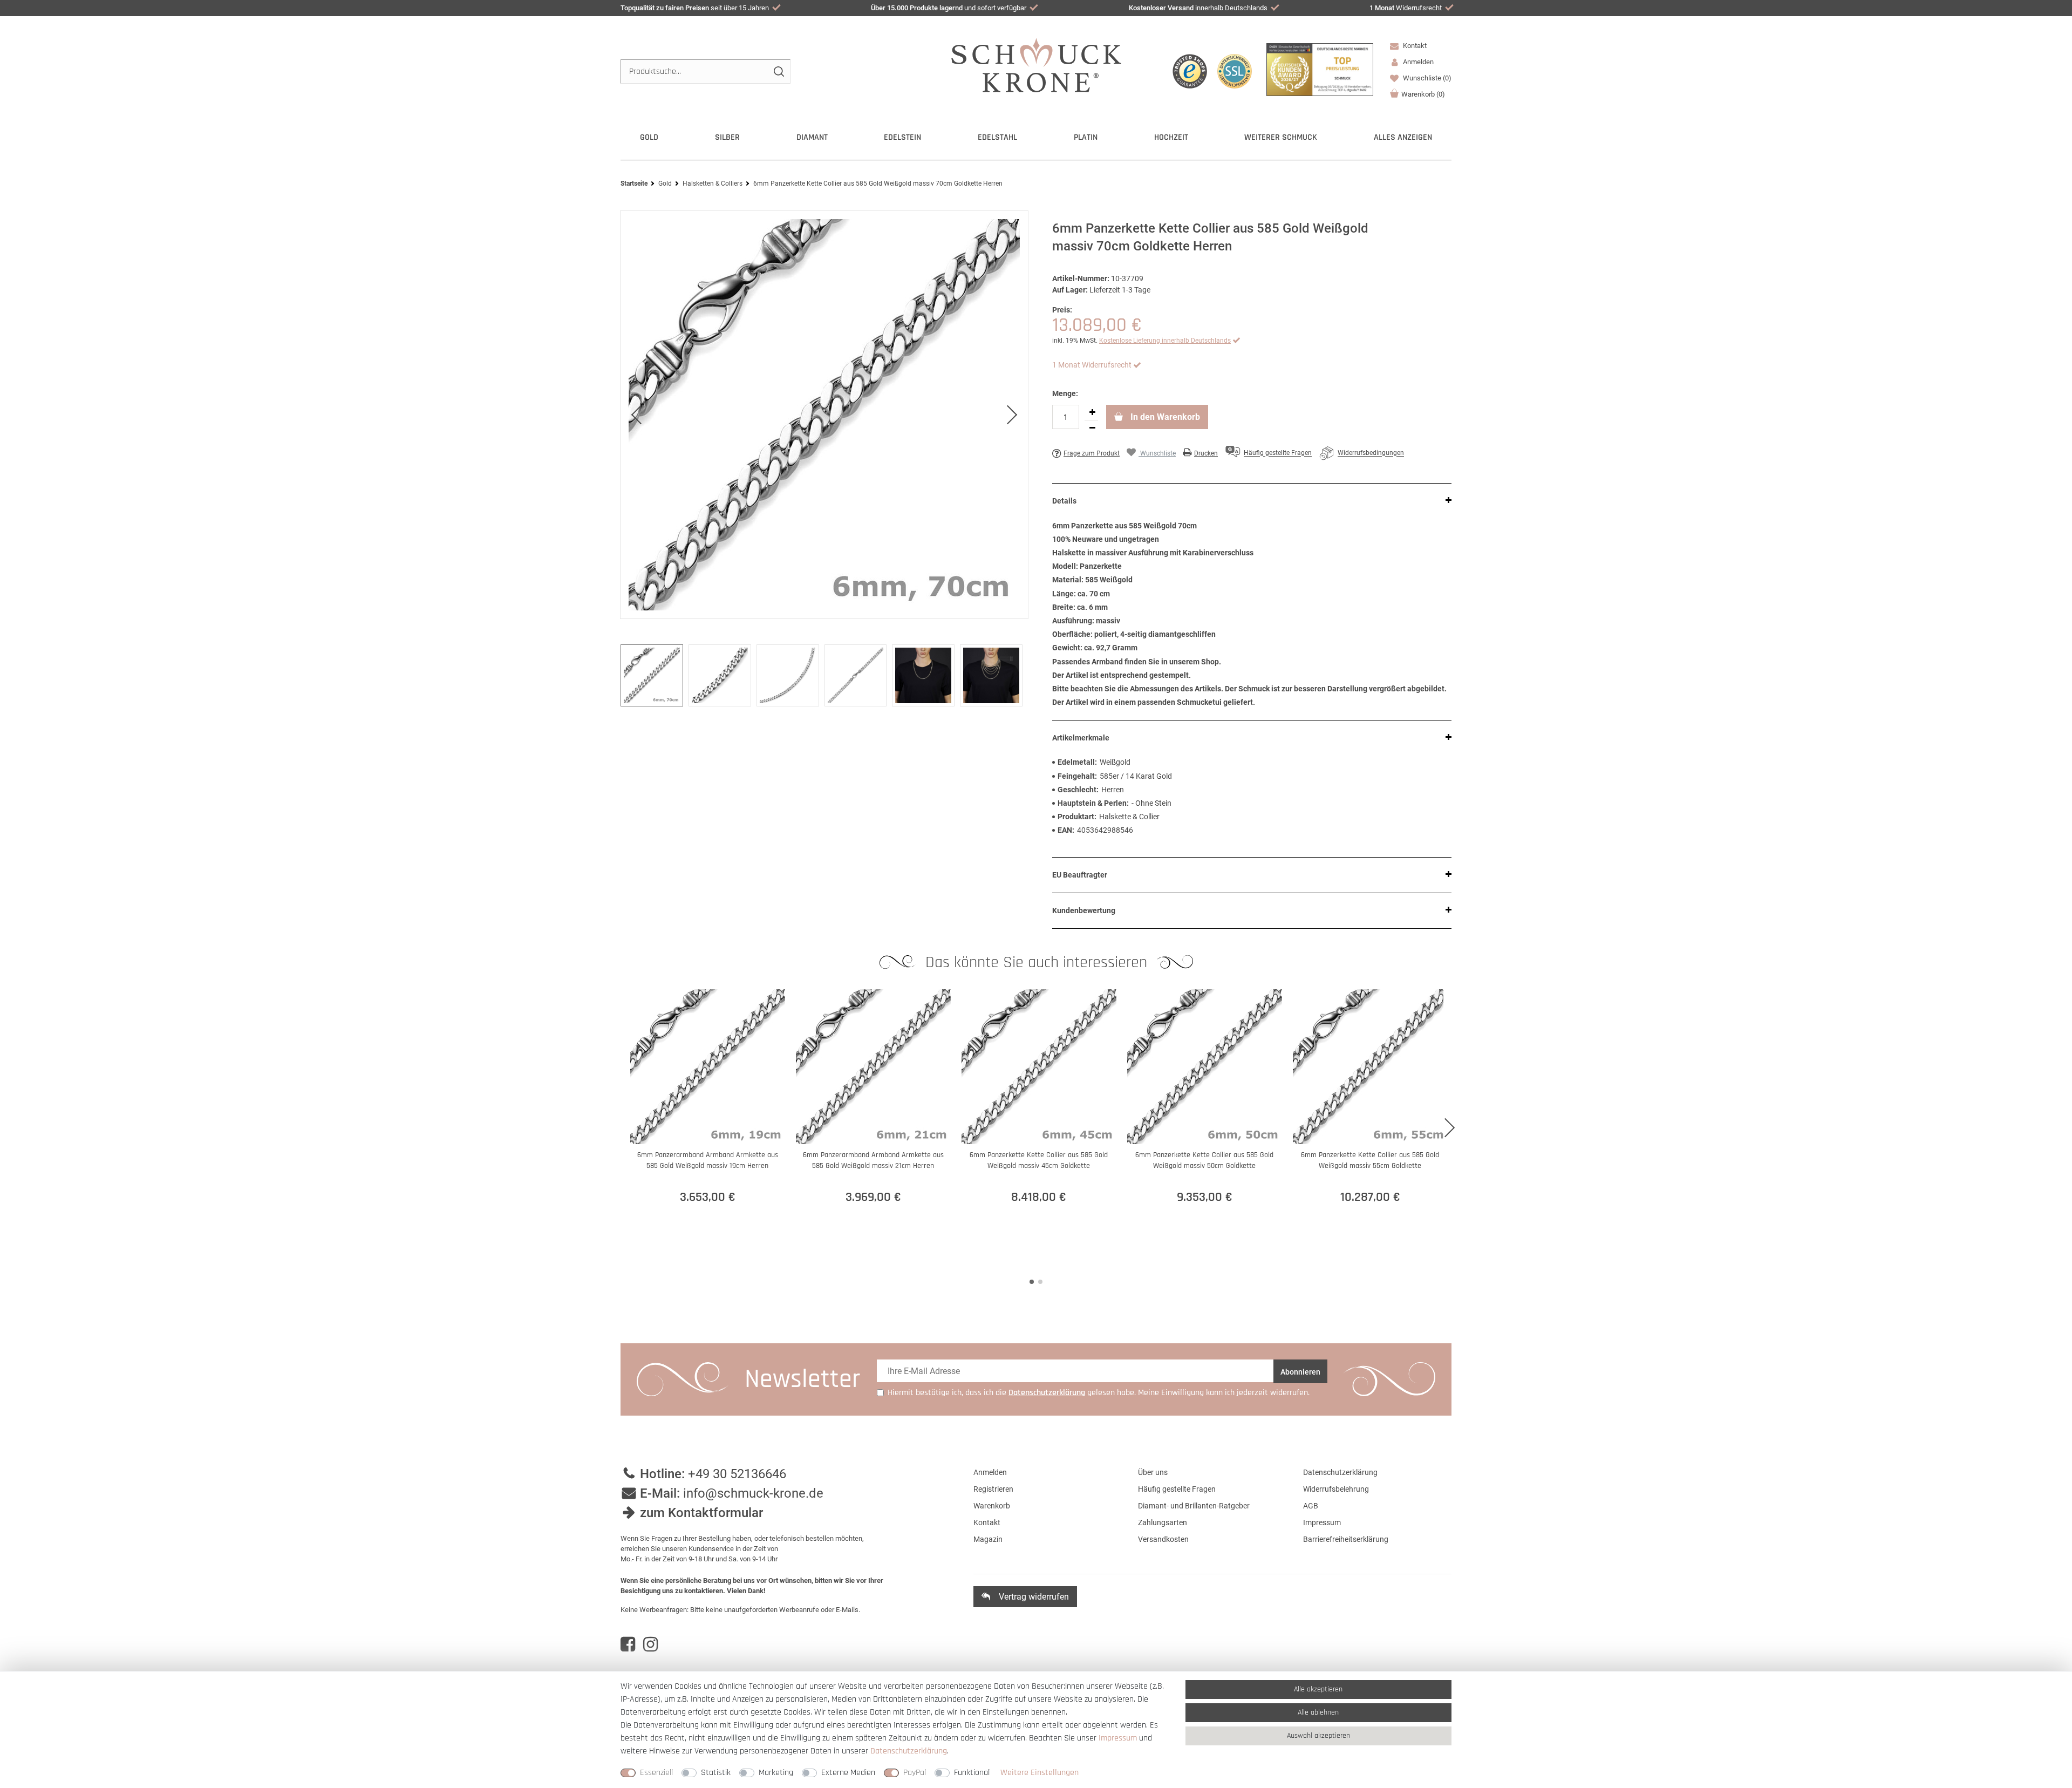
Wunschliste (1426, 78)
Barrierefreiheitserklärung (1346, 1539)
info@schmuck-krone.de (753, 1493)
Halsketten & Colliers (713, 183)
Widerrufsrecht (1406, 8)
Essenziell (656, 1773)
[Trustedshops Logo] (1190, 71)
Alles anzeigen (1403, 137)
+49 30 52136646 (737, 1474)
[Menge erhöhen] (1092, 412)
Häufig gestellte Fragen (1177, 1489)
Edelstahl (997, 137)
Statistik (716, 1773)
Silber (727, 137)
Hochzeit (1171, 137)
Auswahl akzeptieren (1318, 1736)
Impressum (1322, 1522)
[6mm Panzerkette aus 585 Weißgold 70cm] (824, 415)
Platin (1086, 137)
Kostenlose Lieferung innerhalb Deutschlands (1165, 341)
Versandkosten (1163, 1539)
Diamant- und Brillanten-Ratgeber (1194, 1506)
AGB (1311, 1506)
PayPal (915, 1773)
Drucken (1206, 453)
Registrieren (993, 1489)
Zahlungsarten (1163, 1522)
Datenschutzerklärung (1340, 1472)
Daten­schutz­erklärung (909, 1751)
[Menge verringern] (1092, 428)
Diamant (812, 137)
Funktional (972, 1773)
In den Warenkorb (1164, 417)
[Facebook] (628, 1644)
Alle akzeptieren (1318, 1689)
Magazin (988, 1539)
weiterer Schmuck (1281, 137)
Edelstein (902, 137)
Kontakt (1414, 46)
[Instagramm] (650, 1644)
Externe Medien (848, 1773)
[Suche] (778, 72)
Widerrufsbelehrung (1336, 1489)
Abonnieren (1300, 1372)
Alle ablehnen (1318, 1712)
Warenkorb (1423, 94)
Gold (649, 137)
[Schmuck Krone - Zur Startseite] (1036, 64)
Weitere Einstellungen (1040, 1773)
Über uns (1153, 1472)
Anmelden (990, 1472)
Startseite (634, 183)
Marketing (776, 1773)
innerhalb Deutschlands (1198, 8)
